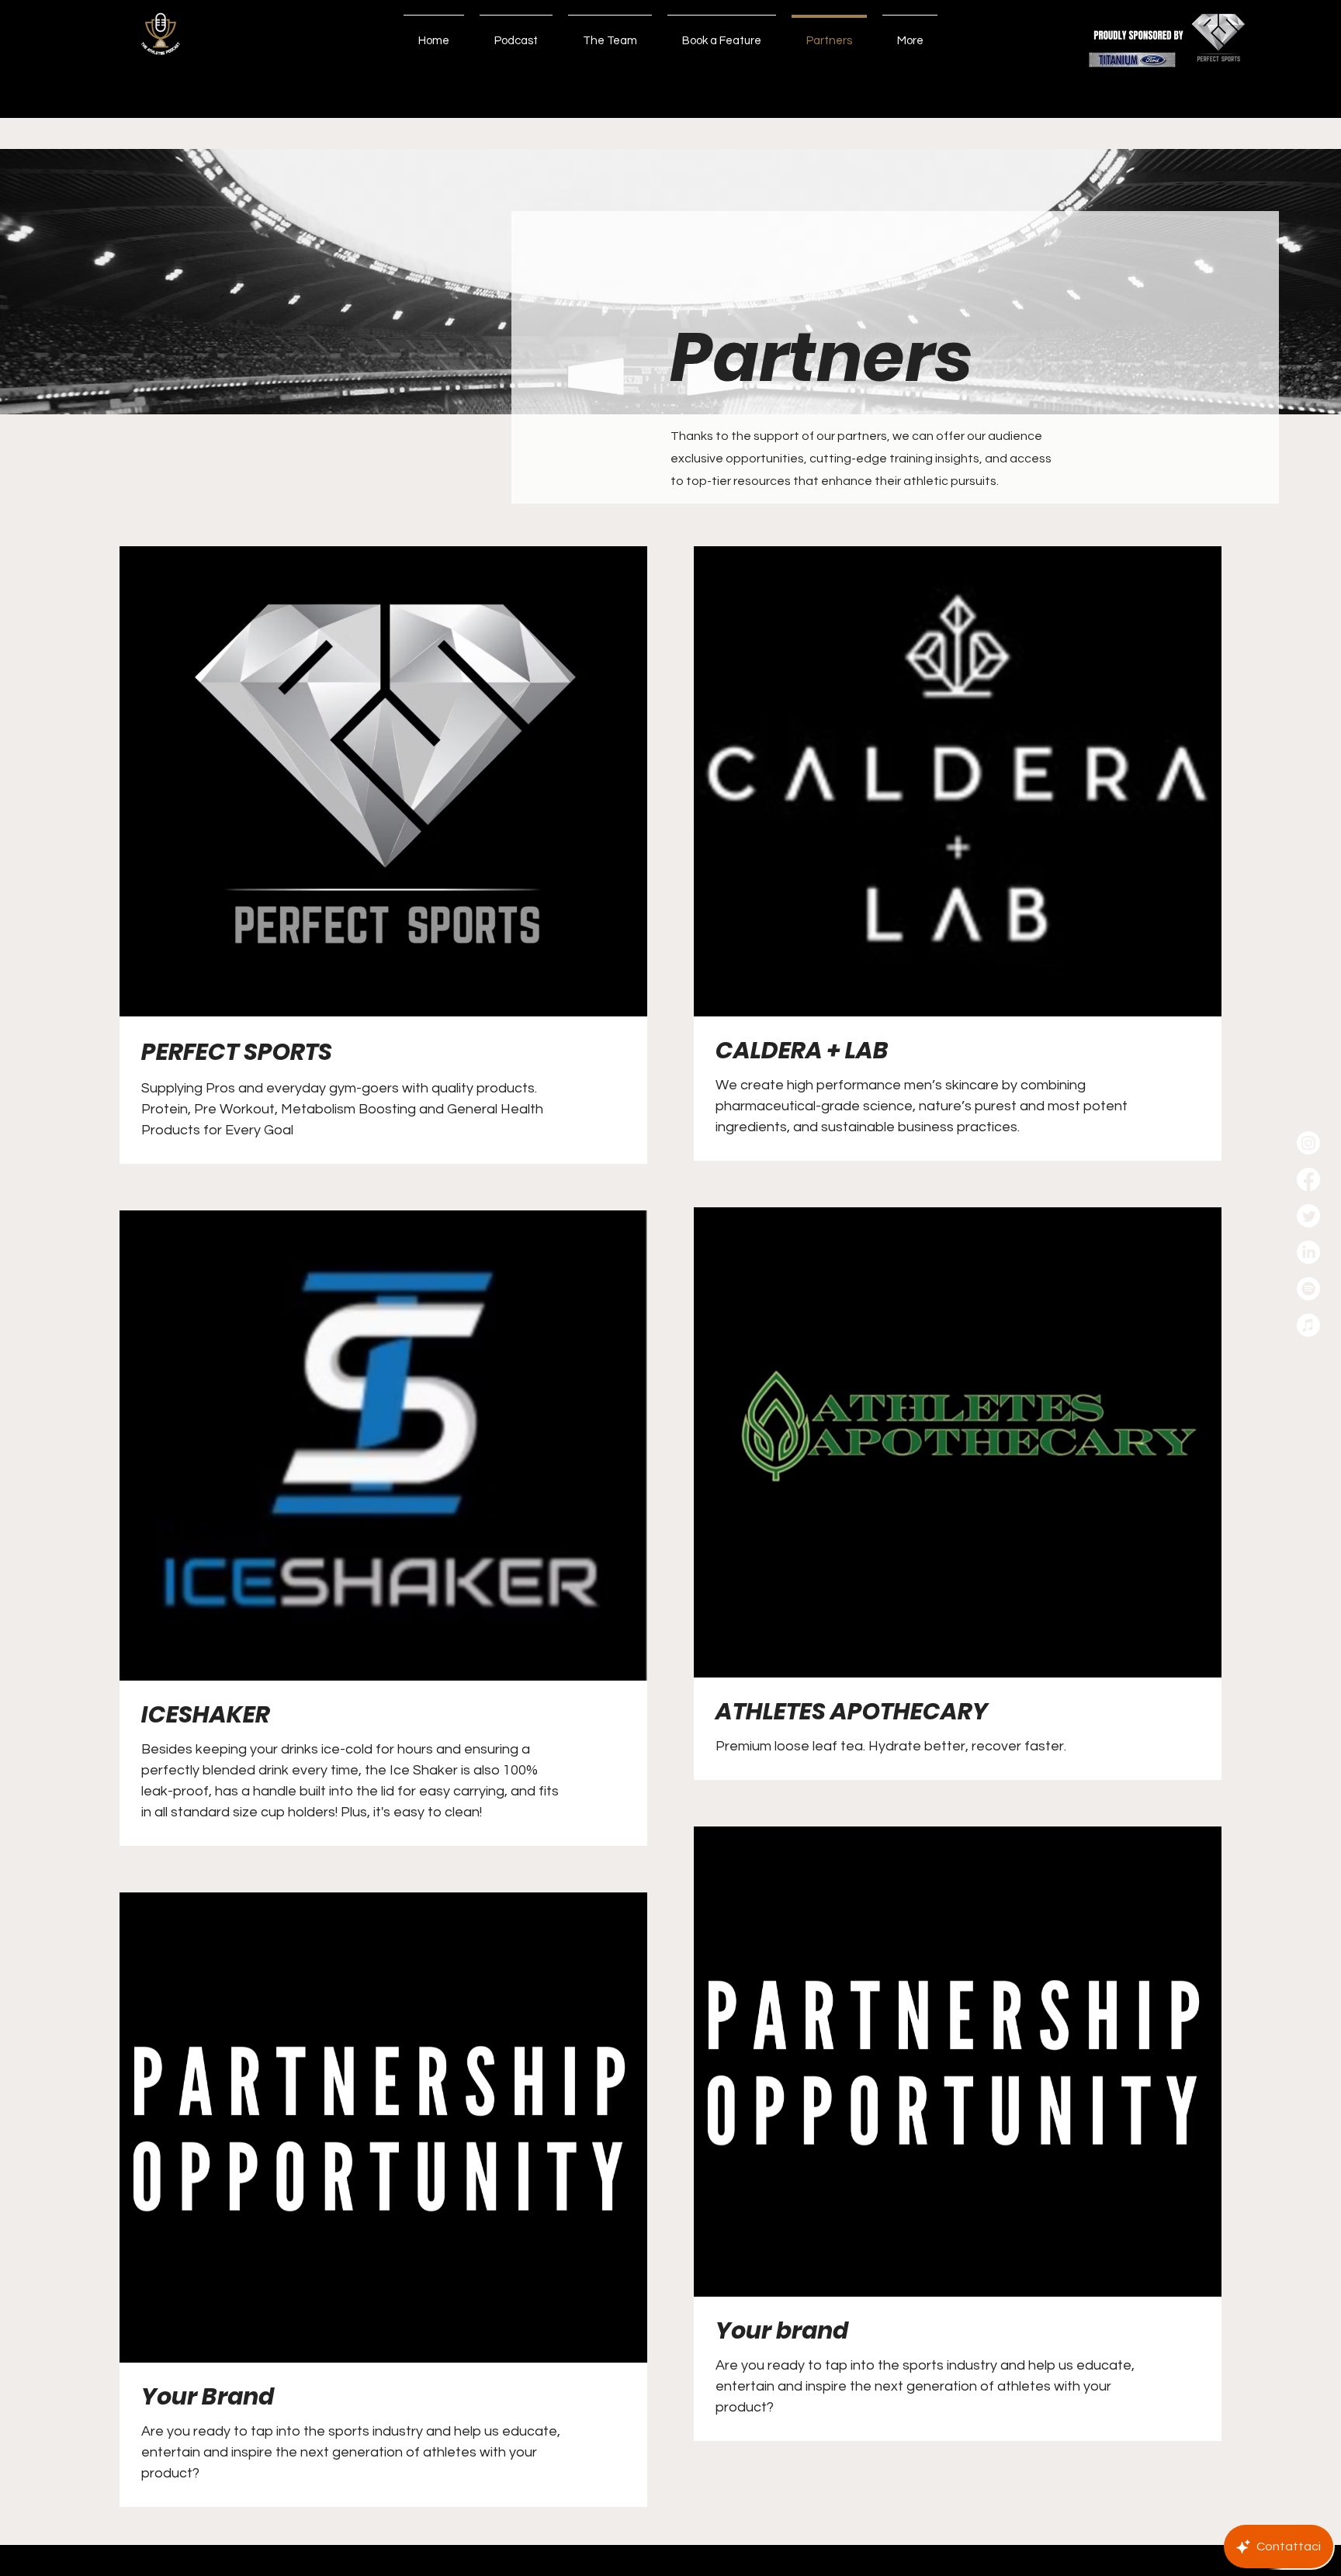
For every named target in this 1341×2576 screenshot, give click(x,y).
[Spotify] (1308, 1289)
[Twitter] (1308, 1216)
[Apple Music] (1308, 1325)
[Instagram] (1308, 1143)
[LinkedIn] (1308, 1252)
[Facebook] (1308, 1179)
